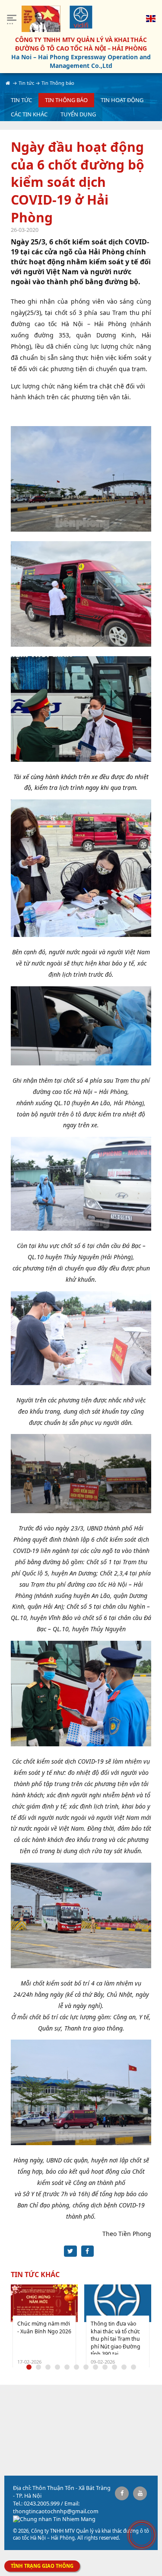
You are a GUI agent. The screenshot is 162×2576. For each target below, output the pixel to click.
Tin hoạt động (122, 100)
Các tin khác (29, 114)
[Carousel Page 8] (95, 2367)
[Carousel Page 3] (48, 2367)
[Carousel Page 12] (133, 2367)
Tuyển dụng (78, 114)
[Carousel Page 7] (86, 2367)
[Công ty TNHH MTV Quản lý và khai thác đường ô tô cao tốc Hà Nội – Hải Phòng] (81, 17)
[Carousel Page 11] (124, 2367)
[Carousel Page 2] (38, 2367)
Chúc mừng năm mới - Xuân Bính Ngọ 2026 (44, 2327)
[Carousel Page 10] (114, 2367)
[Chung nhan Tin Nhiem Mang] (54, 2519)
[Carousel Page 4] (57, 2367)
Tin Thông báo (66, 100)
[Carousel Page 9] (105, 2367)
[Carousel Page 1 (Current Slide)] (29, 2367)
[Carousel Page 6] (76, 2367)
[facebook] (122, 2493)
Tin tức (21, 100)
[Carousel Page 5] (67, 2367)
